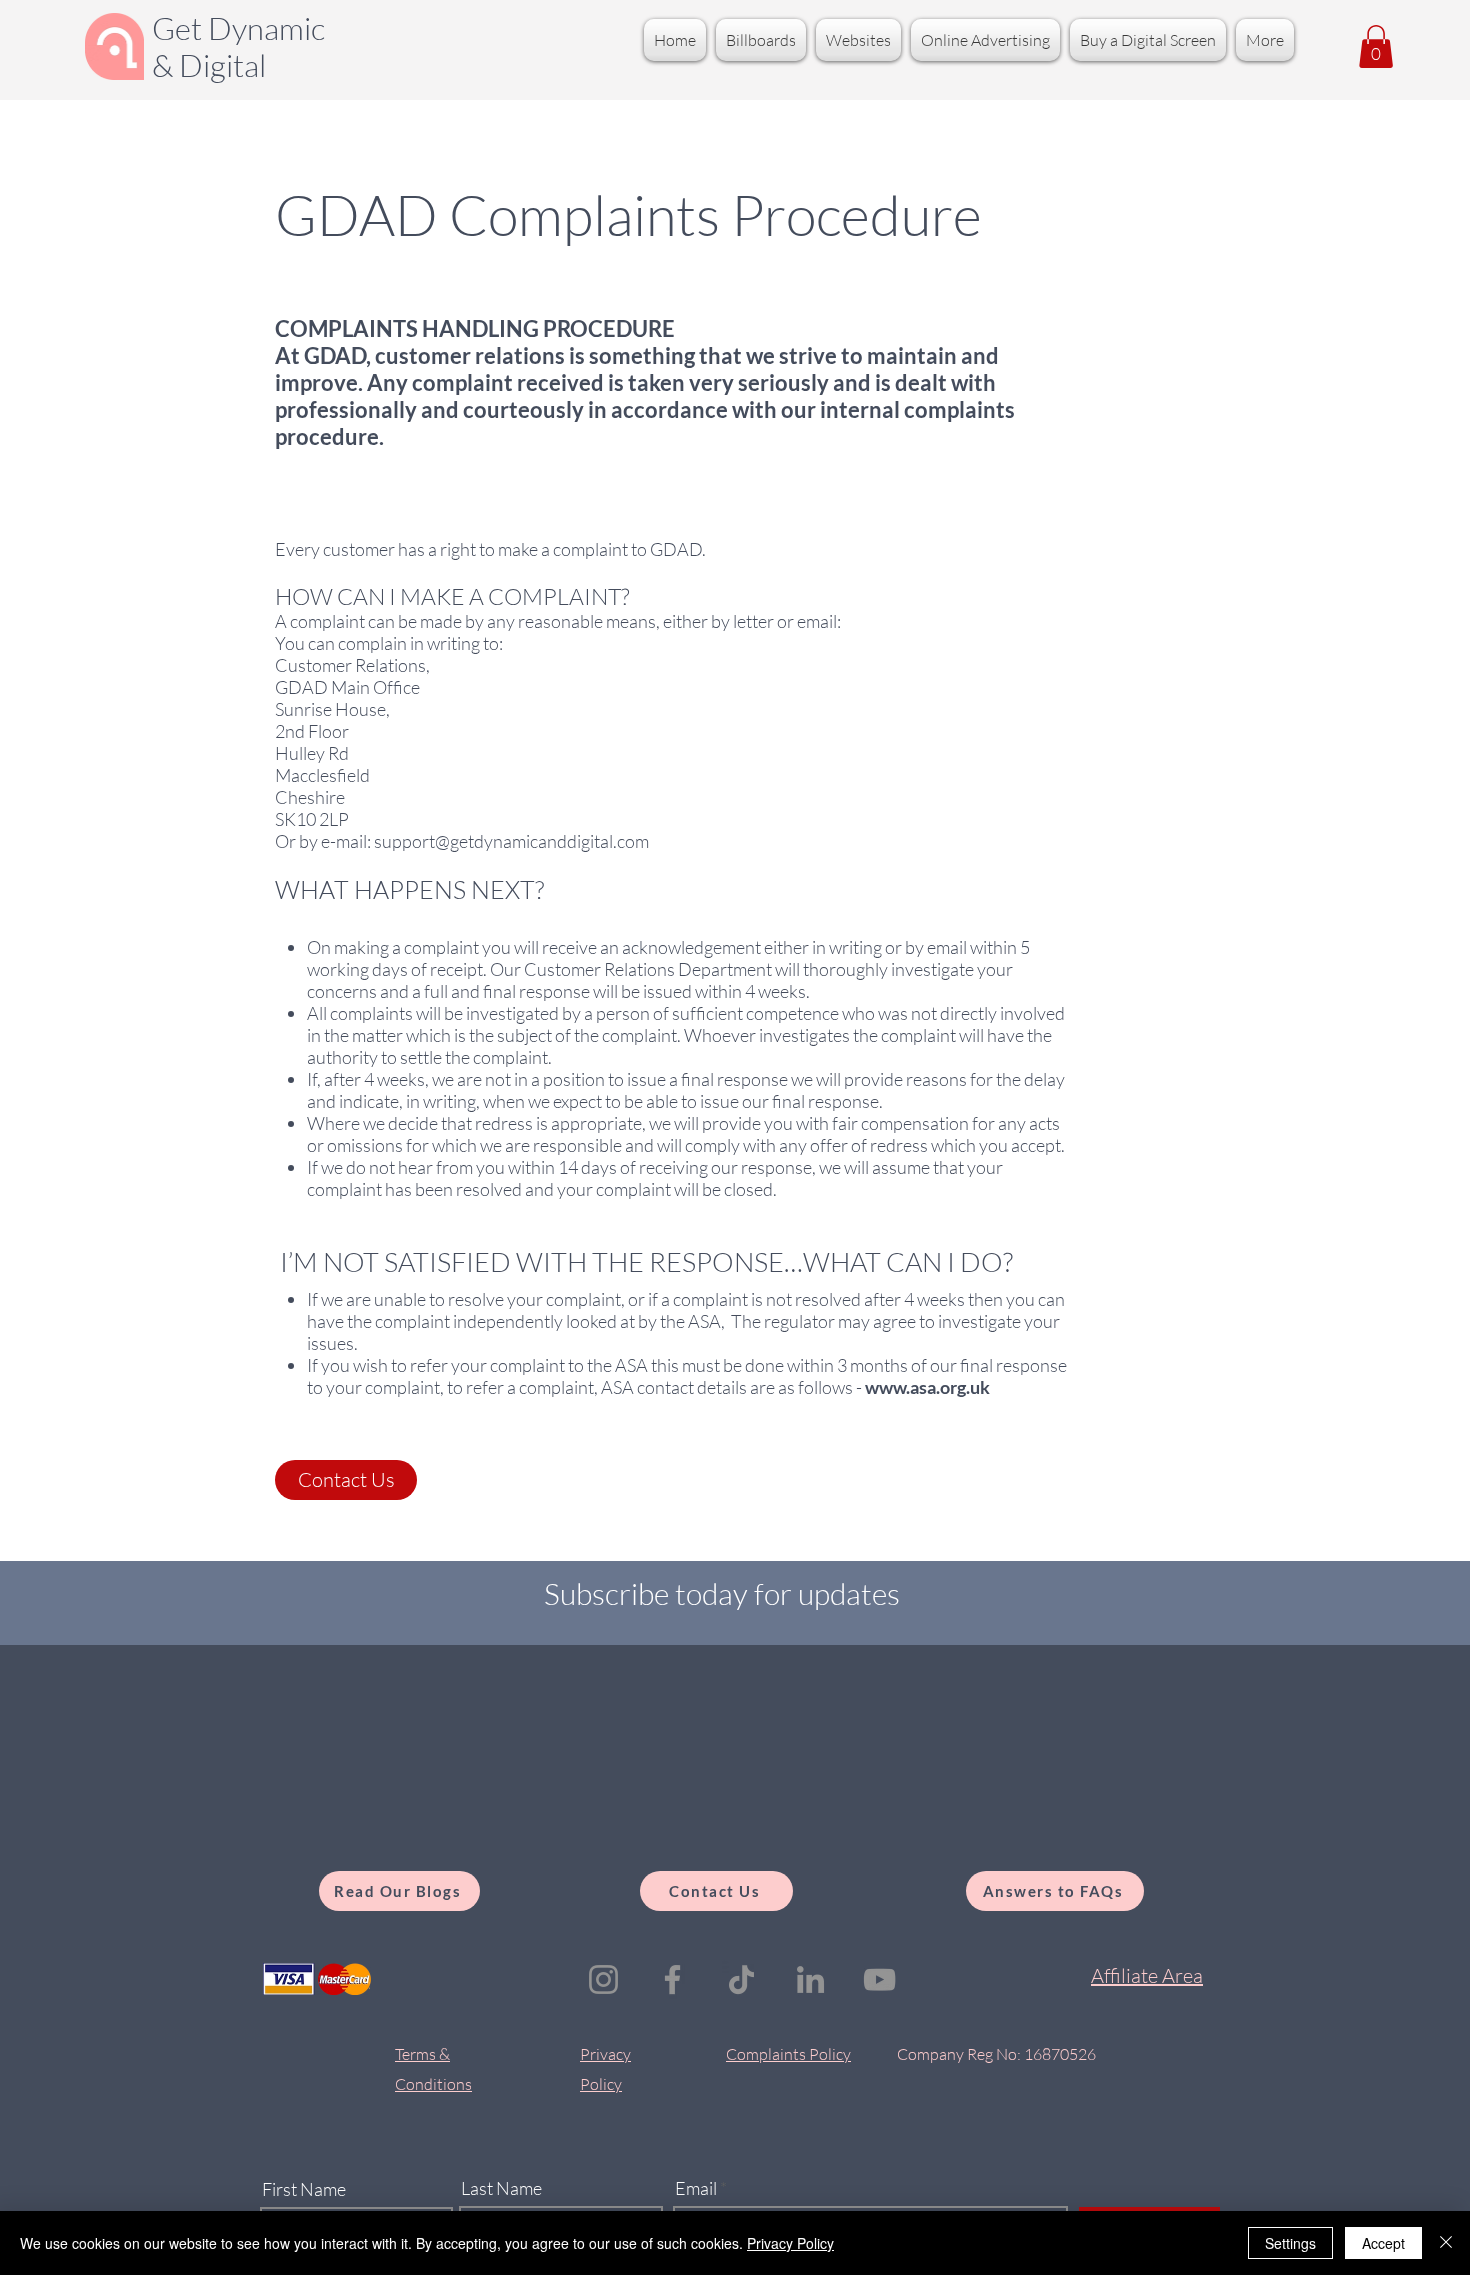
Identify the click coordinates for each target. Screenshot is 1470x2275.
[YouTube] (879, 1979)
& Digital (209, 65)
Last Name (501, 2188)
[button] (1376, 46)
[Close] (1446, 2243)
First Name (304, 2189)
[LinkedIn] (810, 1979)
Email (696, 2188)
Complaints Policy (788, 2054)
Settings (1290, 2243)
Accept (1383, 2243)
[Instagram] (603, 1979)
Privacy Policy (790, 2243)
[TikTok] (741, 1979)
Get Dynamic (238, 28)
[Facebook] (672, 1979)
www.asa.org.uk (927, 1387)
